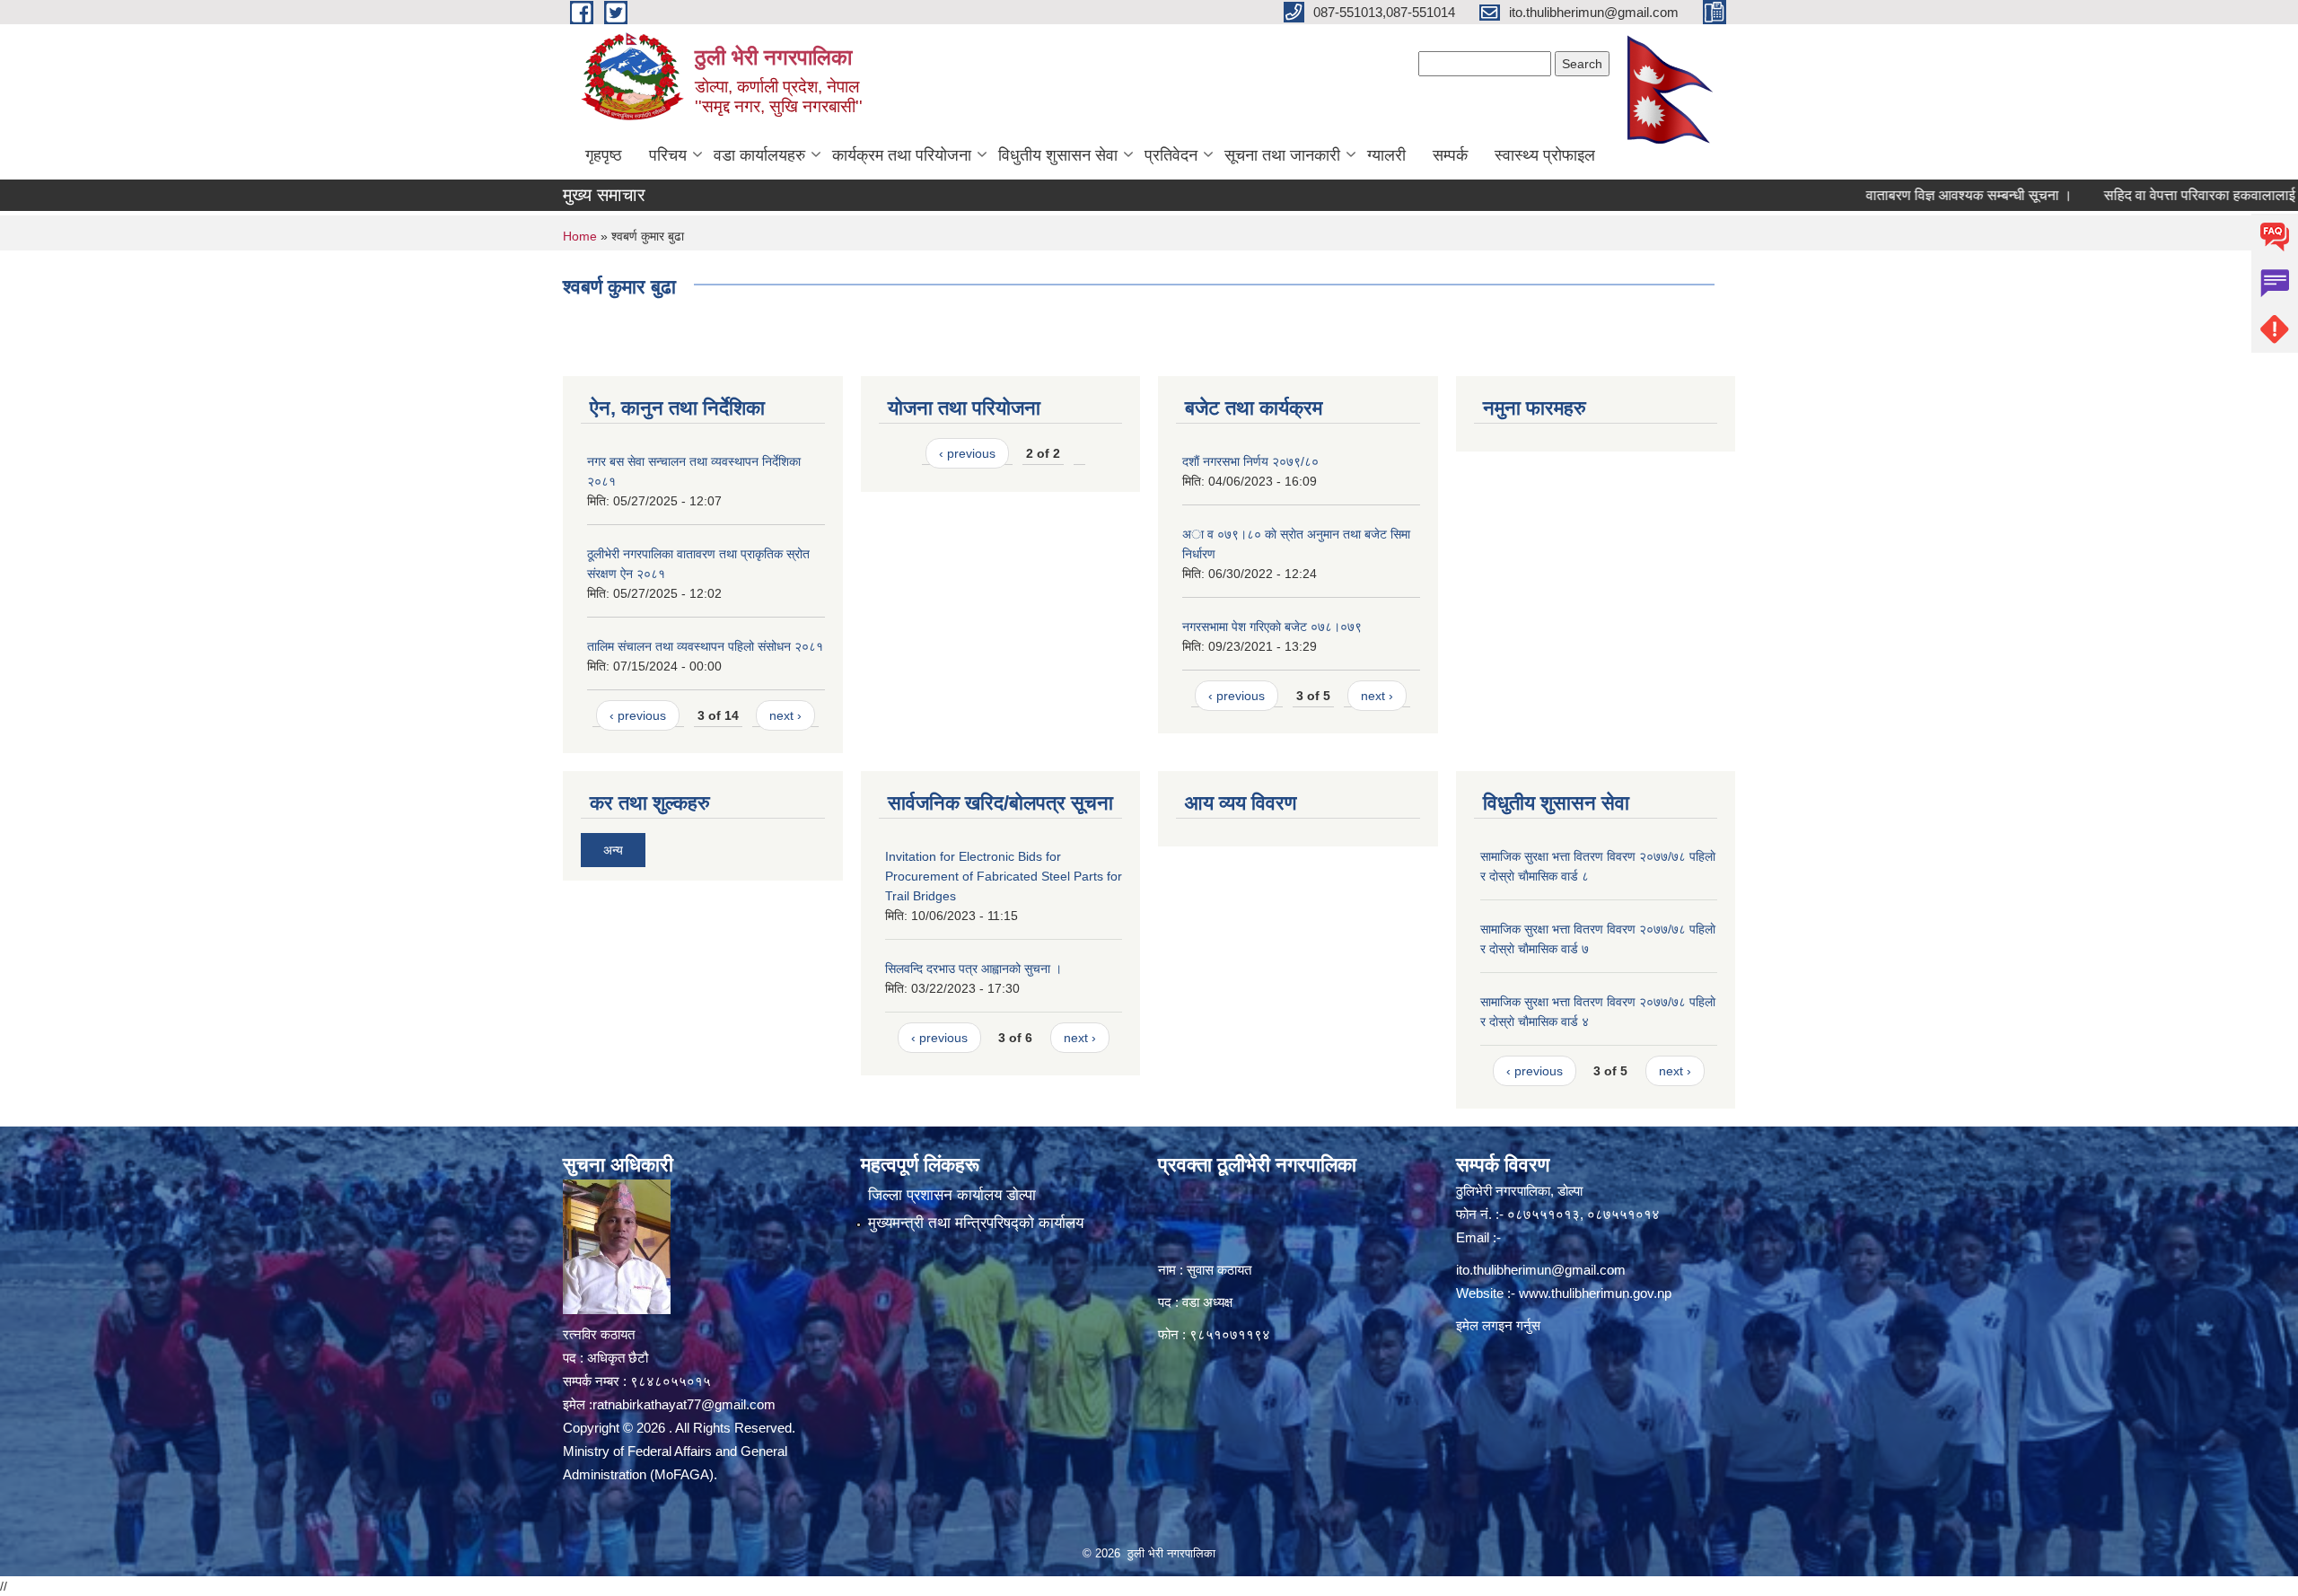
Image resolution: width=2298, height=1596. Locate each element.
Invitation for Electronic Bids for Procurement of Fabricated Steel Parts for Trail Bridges (1004, 876)
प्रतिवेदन (1171, 155)
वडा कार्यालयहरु (759, 155)
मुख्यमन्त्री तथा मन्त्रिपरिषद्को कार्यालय (976, 1223)
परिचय (668, 155)
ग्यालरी (1386, 155)
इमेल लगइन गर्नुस (1498, 1325)
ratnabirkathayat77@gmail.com (684, 1404)
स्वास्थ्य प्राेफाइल (1545, 155)
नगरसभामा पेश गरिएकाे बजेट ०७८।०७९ (1272, 627)
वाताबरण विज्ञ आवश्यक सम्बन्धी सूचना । (1910, 195)
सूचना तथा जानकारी (1282, 155)
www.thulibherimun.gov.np (1595, 1293)
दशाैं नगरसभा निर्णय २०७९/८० (1250, 461)
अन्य (613, 850)
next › (785, 715)
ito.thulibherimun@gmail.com (1541, 1270)
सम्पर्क (1450, 155)
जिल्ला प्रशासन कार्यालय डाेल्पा (952, 1195)
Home (580, 236)
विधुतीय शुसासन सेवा (1058, 155)
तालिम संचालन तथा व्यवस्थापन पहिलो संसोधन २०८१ (705, 646)
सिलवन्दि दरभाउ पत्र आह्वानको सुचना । (974, 969)
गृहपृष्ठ (604, 155)
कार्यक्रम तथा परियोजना (902, 155)
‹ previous (638, 715)
